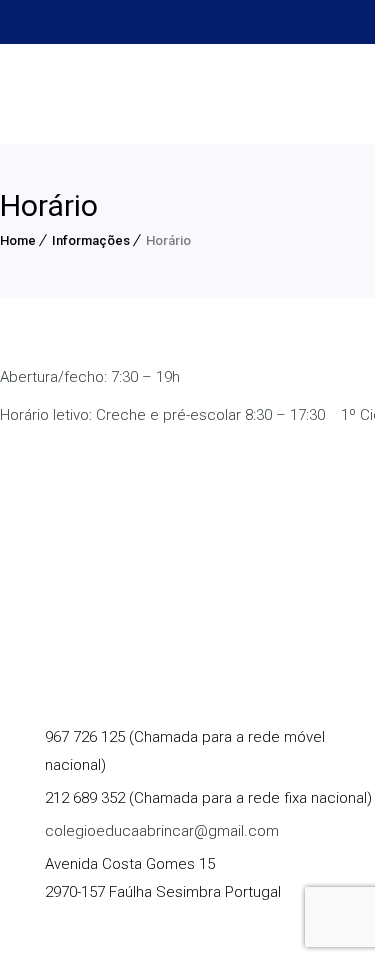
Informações (91, 240)
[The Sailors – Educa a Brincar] (150, 94)
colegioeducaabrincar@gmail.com (162, 831)
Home (18, 240)
